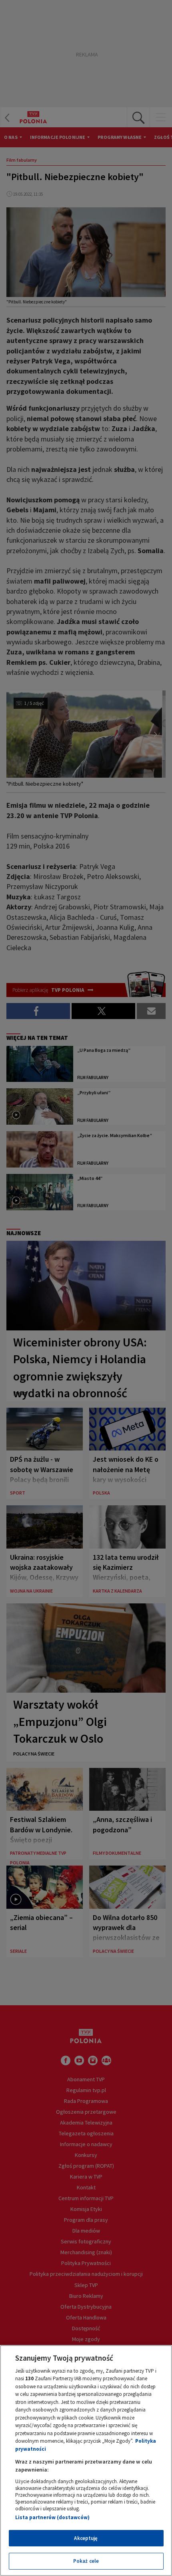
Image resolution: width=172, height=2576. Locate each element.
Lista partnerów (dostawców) (52, 2517)
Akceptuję (86, 2538)
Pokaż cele (86, 2561)
